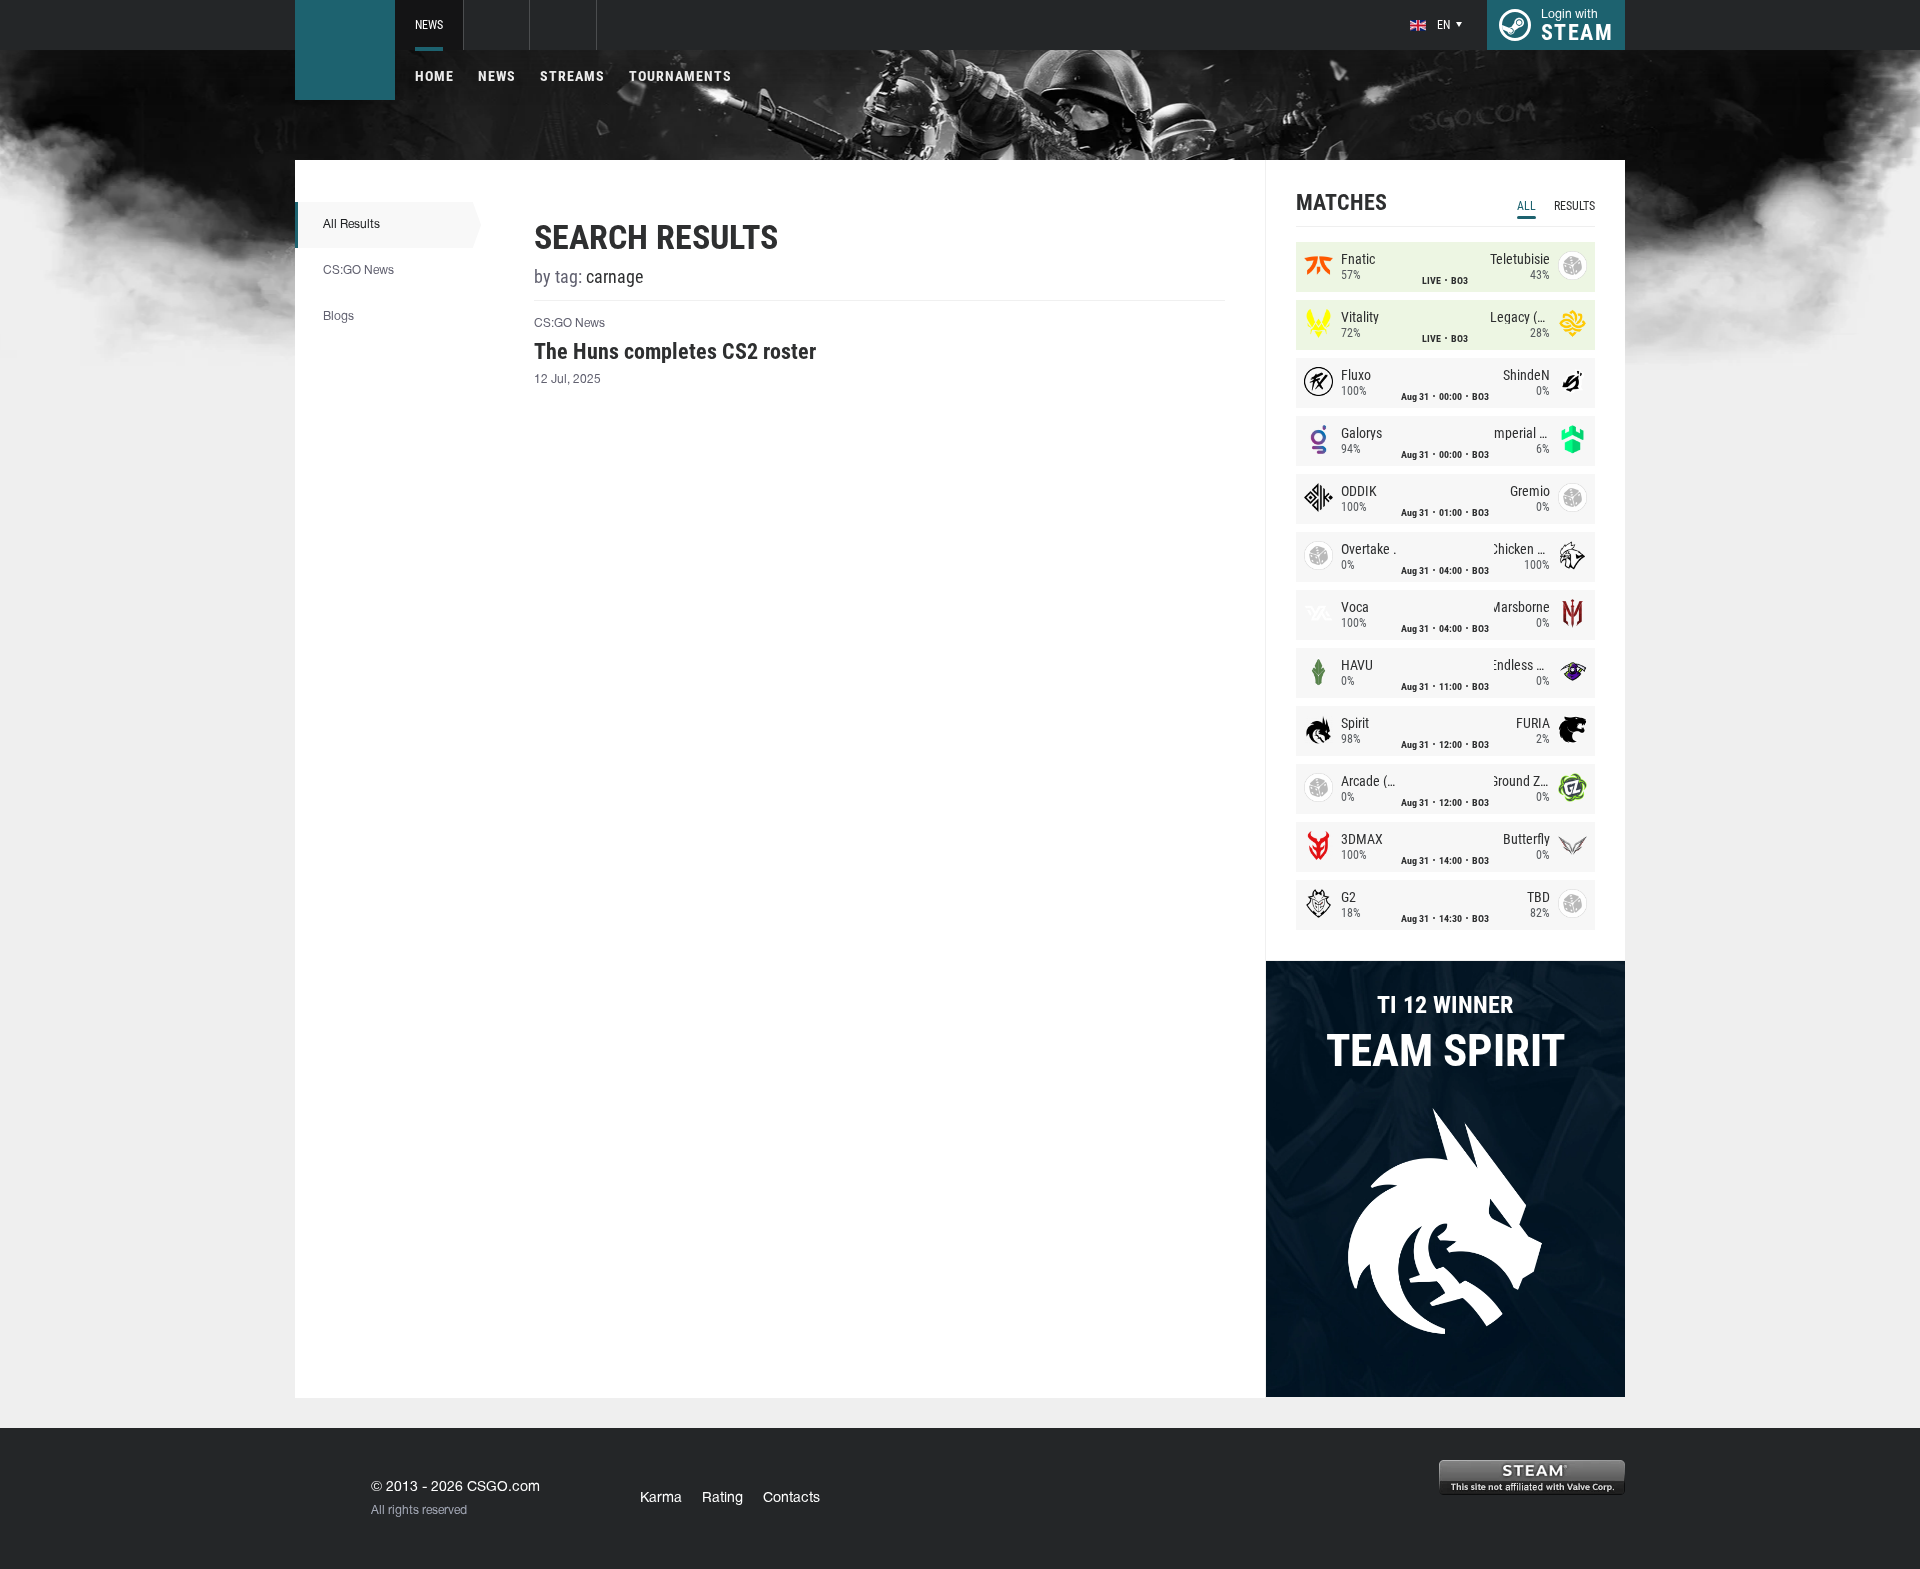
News (429, 25)
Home (434, 76)
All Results (351, 224)
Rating (722, 1498)
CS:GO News (358, 270)
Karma (661, 1498)
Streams (572, 76)
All (1526, 206)
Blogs (338, 316)
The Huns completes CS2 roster (675, 352)
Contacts (791, 1498)
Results (1574, 206)
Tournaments (680, 76)
